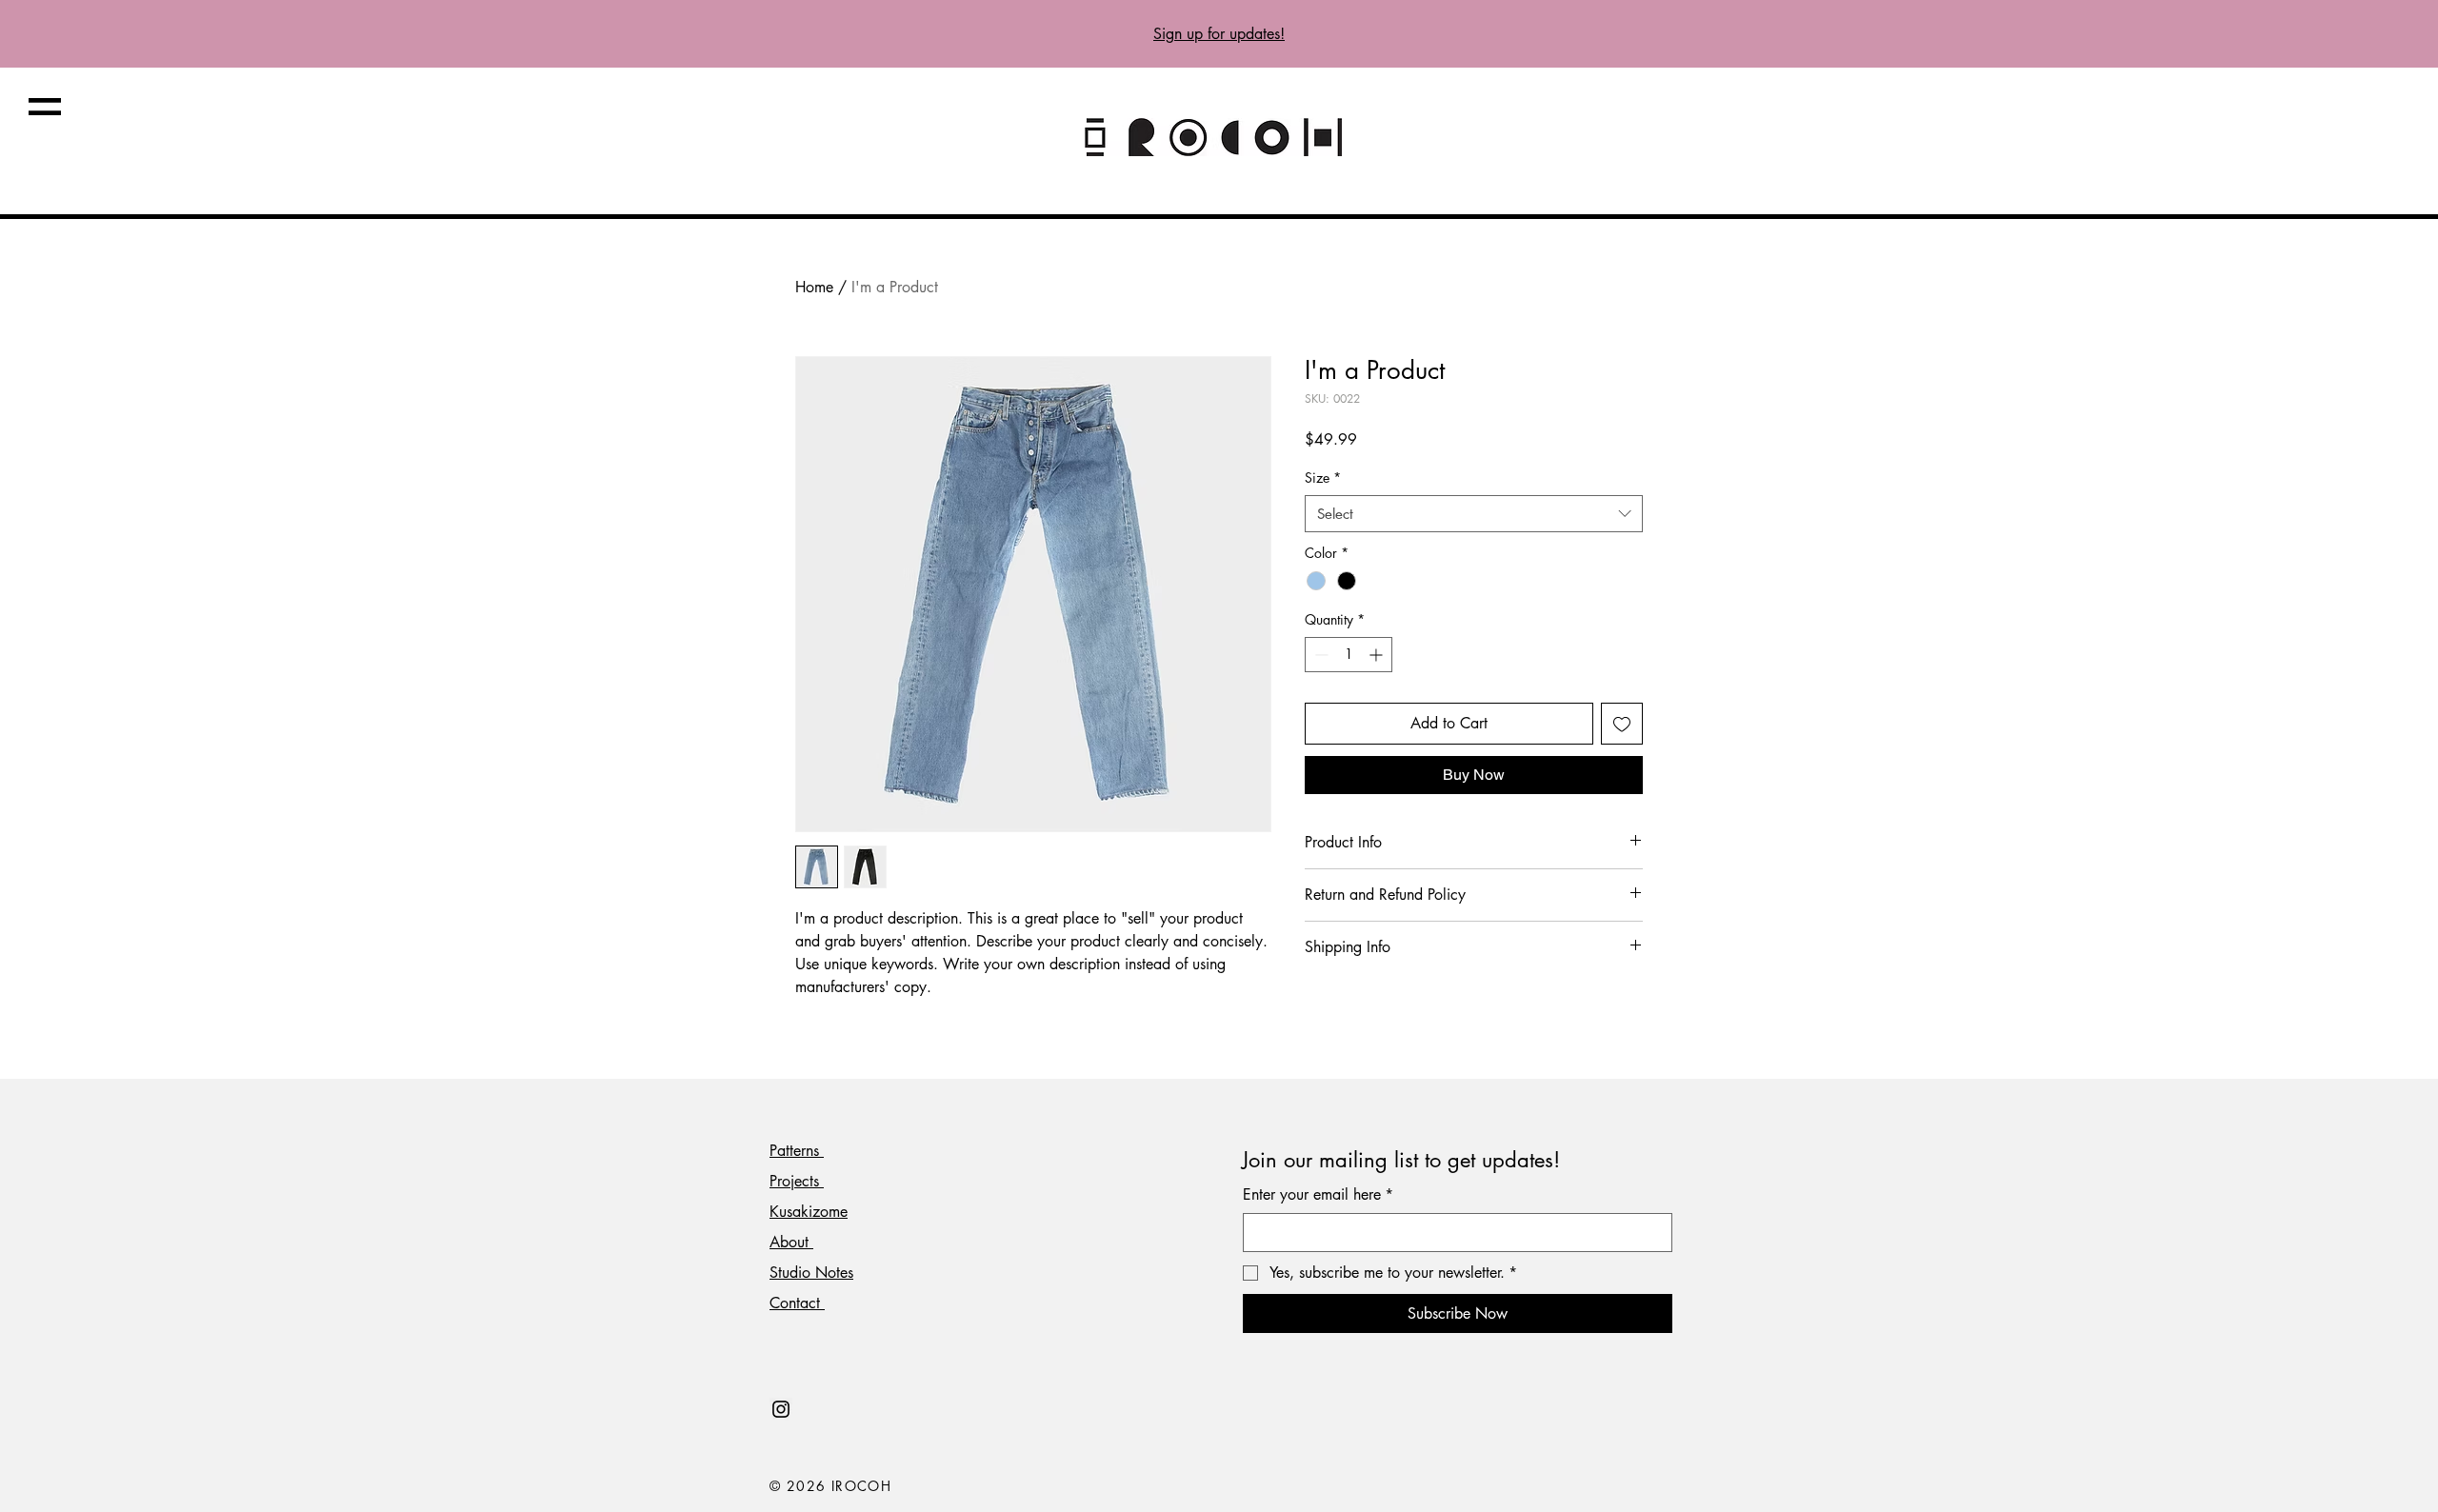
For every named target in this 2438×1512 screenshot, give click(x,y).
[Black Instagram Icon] (781, 1409)
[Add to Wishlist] (1622, 724)
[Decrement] (1319, 655)
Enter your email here (1318, 1194)
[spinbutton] (1349, 655)
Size (1323, 477)
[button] (45, 107)
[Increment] (1378, 655)
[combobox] (1474, 514)
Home (814, 287)
